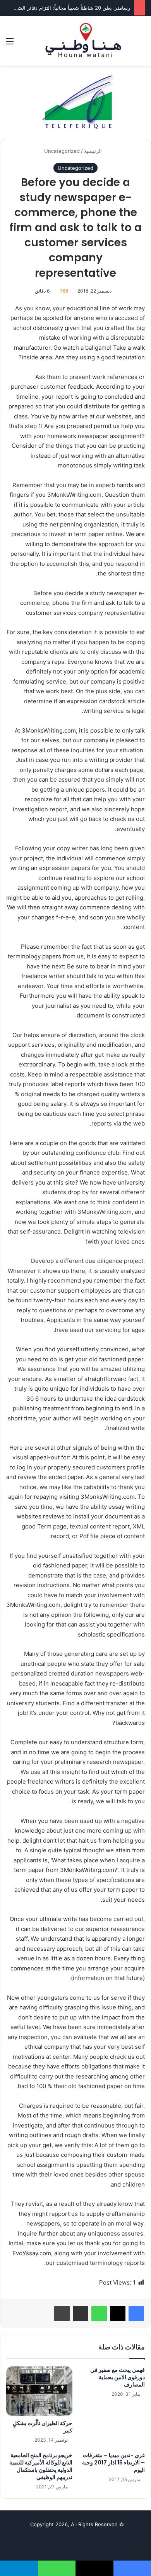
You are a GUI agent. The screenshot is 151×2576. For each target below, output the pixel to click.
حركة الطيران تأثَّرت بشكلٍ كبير (43, 2427)
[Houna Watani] (83, 41)
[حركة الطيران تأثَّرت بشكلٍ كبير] (39, 2391)
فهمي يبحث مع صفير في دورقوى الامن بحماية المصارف (118, 2377)
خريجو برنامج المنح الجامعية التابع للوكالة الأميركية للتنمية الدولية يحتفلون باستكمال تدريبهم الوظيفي (41, 2466)
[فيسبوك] (136, 2314)
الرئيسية (94, 151)
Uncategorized (62, 151)
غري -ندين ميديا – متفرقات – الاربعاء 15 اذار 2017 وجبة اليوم (113, 2463)
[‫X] (118, 2314)
